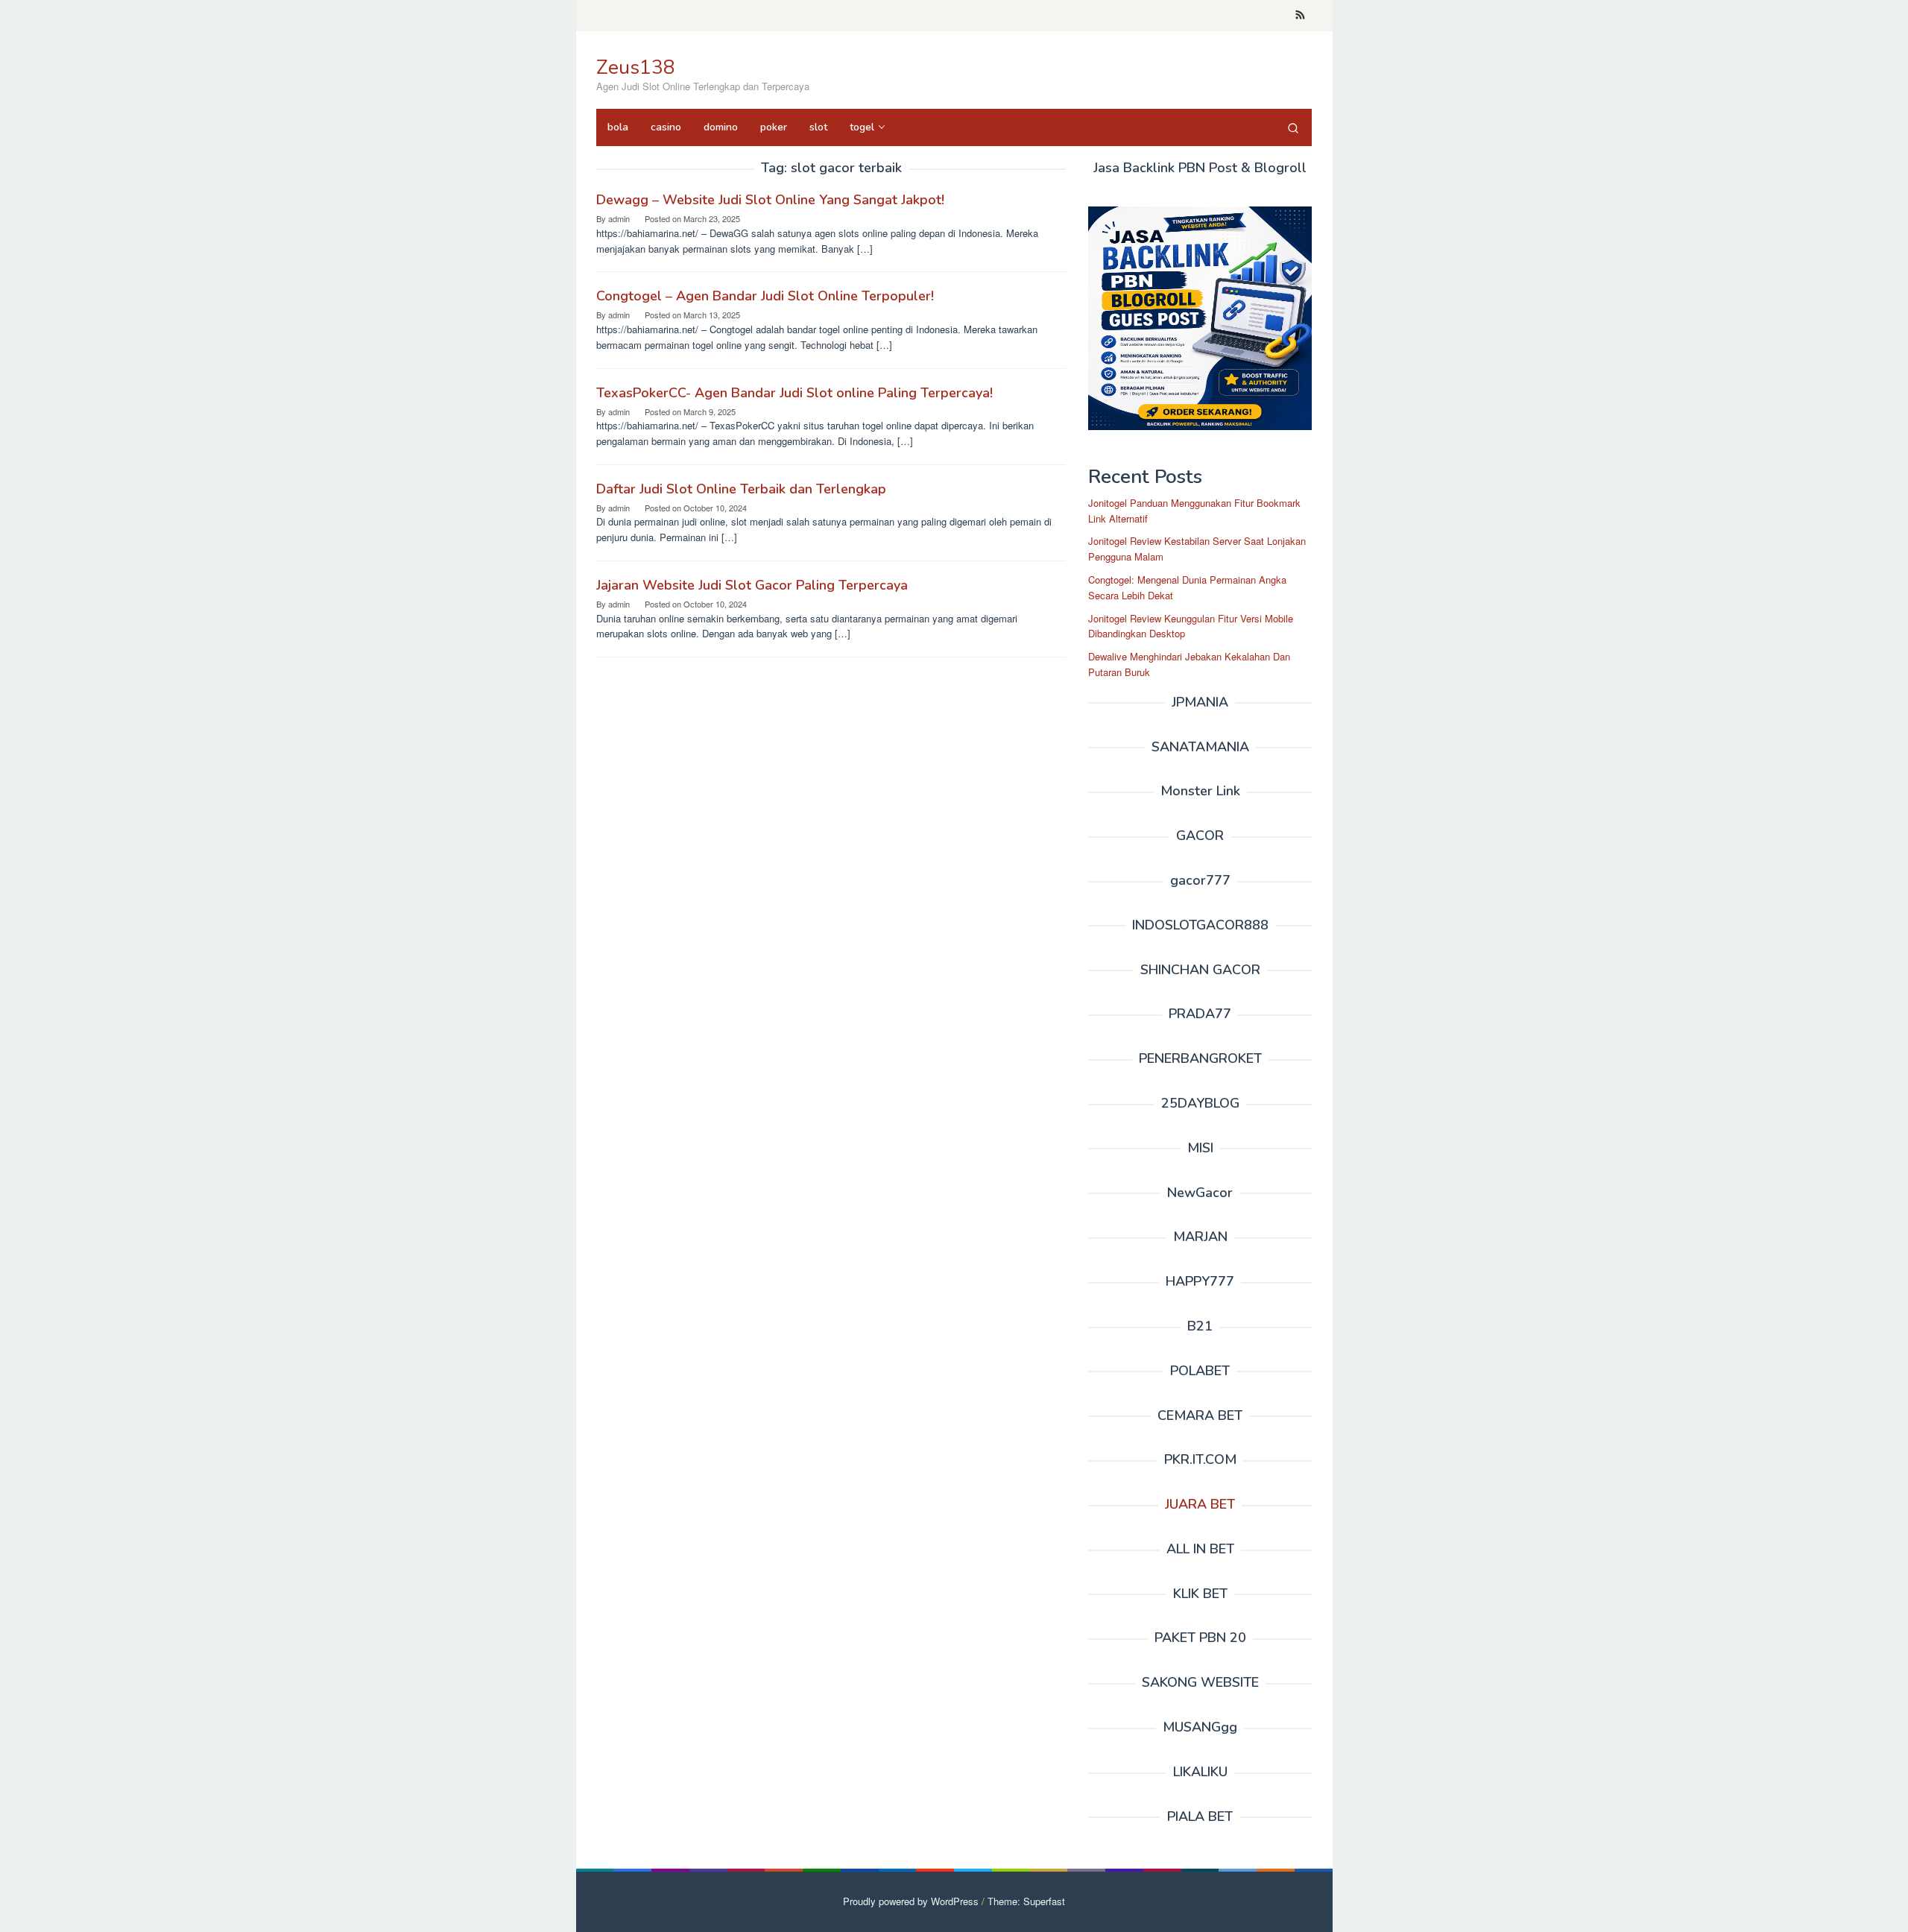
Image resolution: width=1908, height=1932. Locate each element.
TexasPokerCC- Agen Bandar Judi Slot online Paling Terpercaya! (795, 393)
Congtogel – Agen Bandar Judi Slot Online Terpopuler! (765, 296)
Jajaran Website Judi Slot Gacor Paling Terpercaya (752, 585)
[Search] (1293, 127)
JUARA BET (1200, 1504)
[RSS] (1300, 16)
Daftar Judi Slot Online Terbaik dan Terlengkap (741, 489)
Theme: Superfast (1026, 1901)
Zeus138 (636, 67)
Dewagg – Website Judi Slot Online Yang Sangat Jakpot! (770, 200)
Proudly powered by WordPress (911, 1901)
